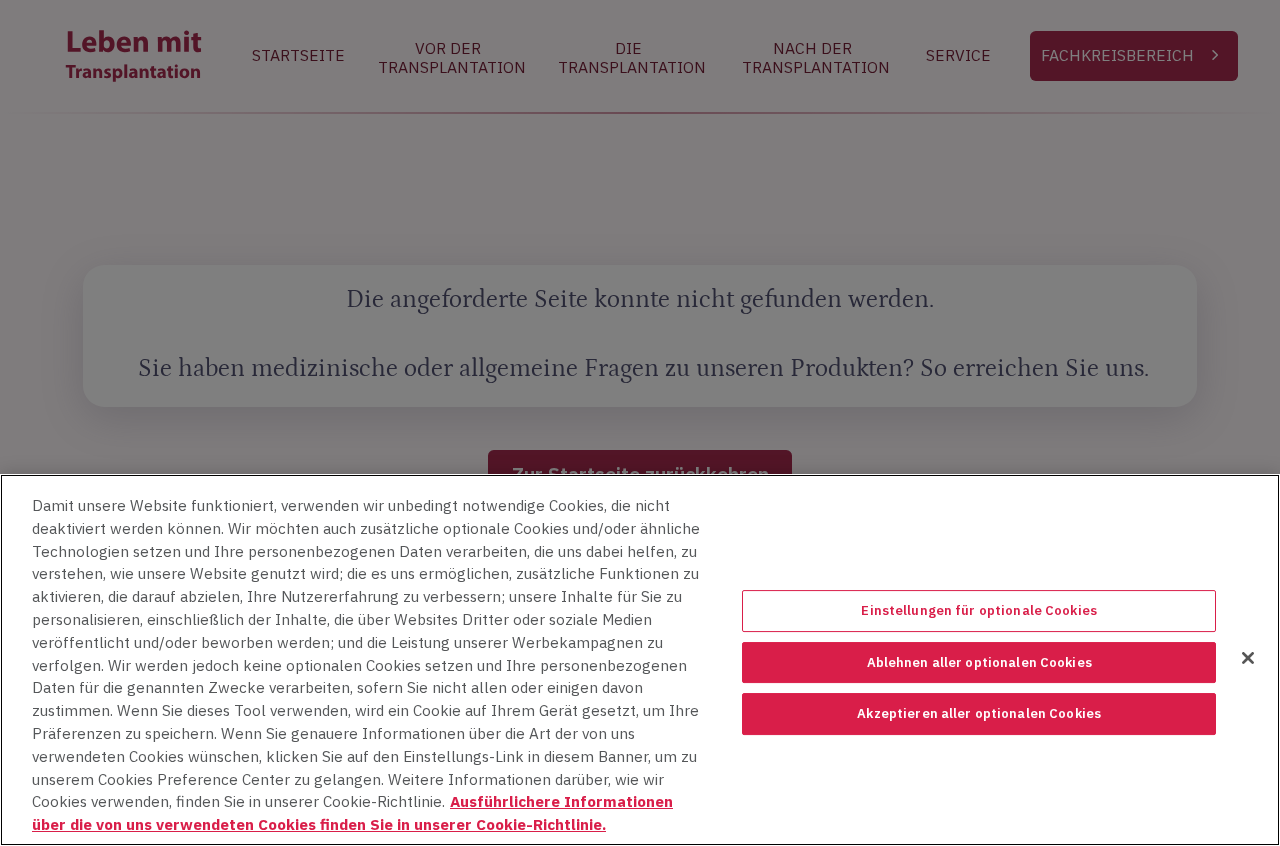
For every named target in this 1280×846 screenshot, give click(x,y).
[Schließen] (1248, 658)
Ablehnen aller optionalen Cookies (979, 662)
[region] (640, 660)
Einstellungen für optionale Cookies (979, 610)
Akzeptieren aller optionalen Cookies (979, 713)
